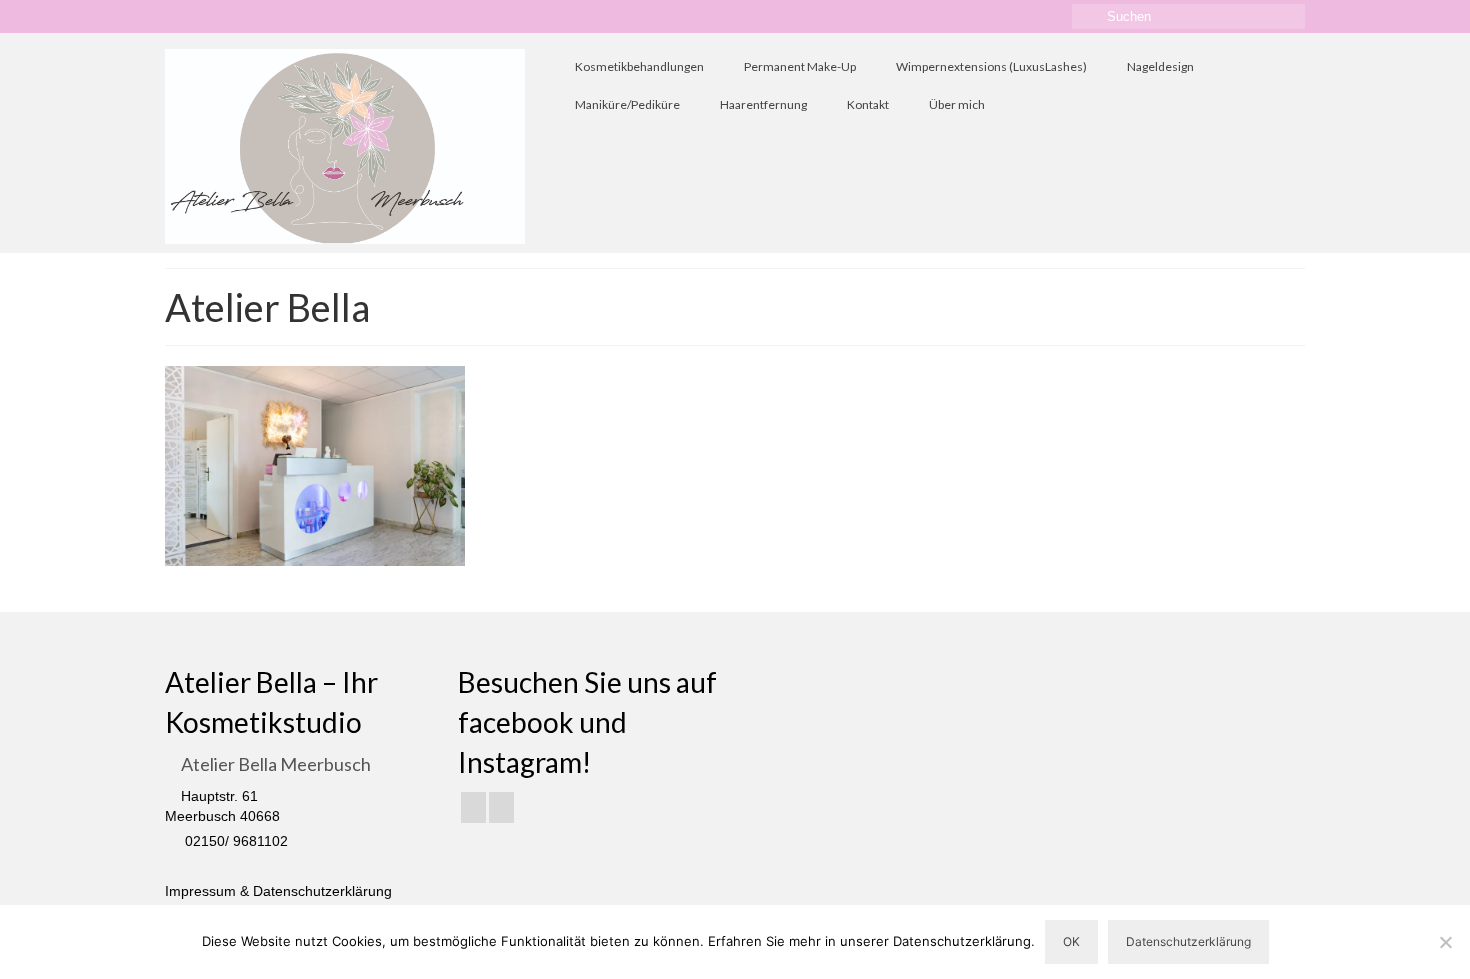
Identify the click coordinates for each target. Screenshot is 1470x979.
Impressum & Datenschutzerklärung (278, 891)
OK (1071, 941)
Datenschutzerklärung (1188, 941)
